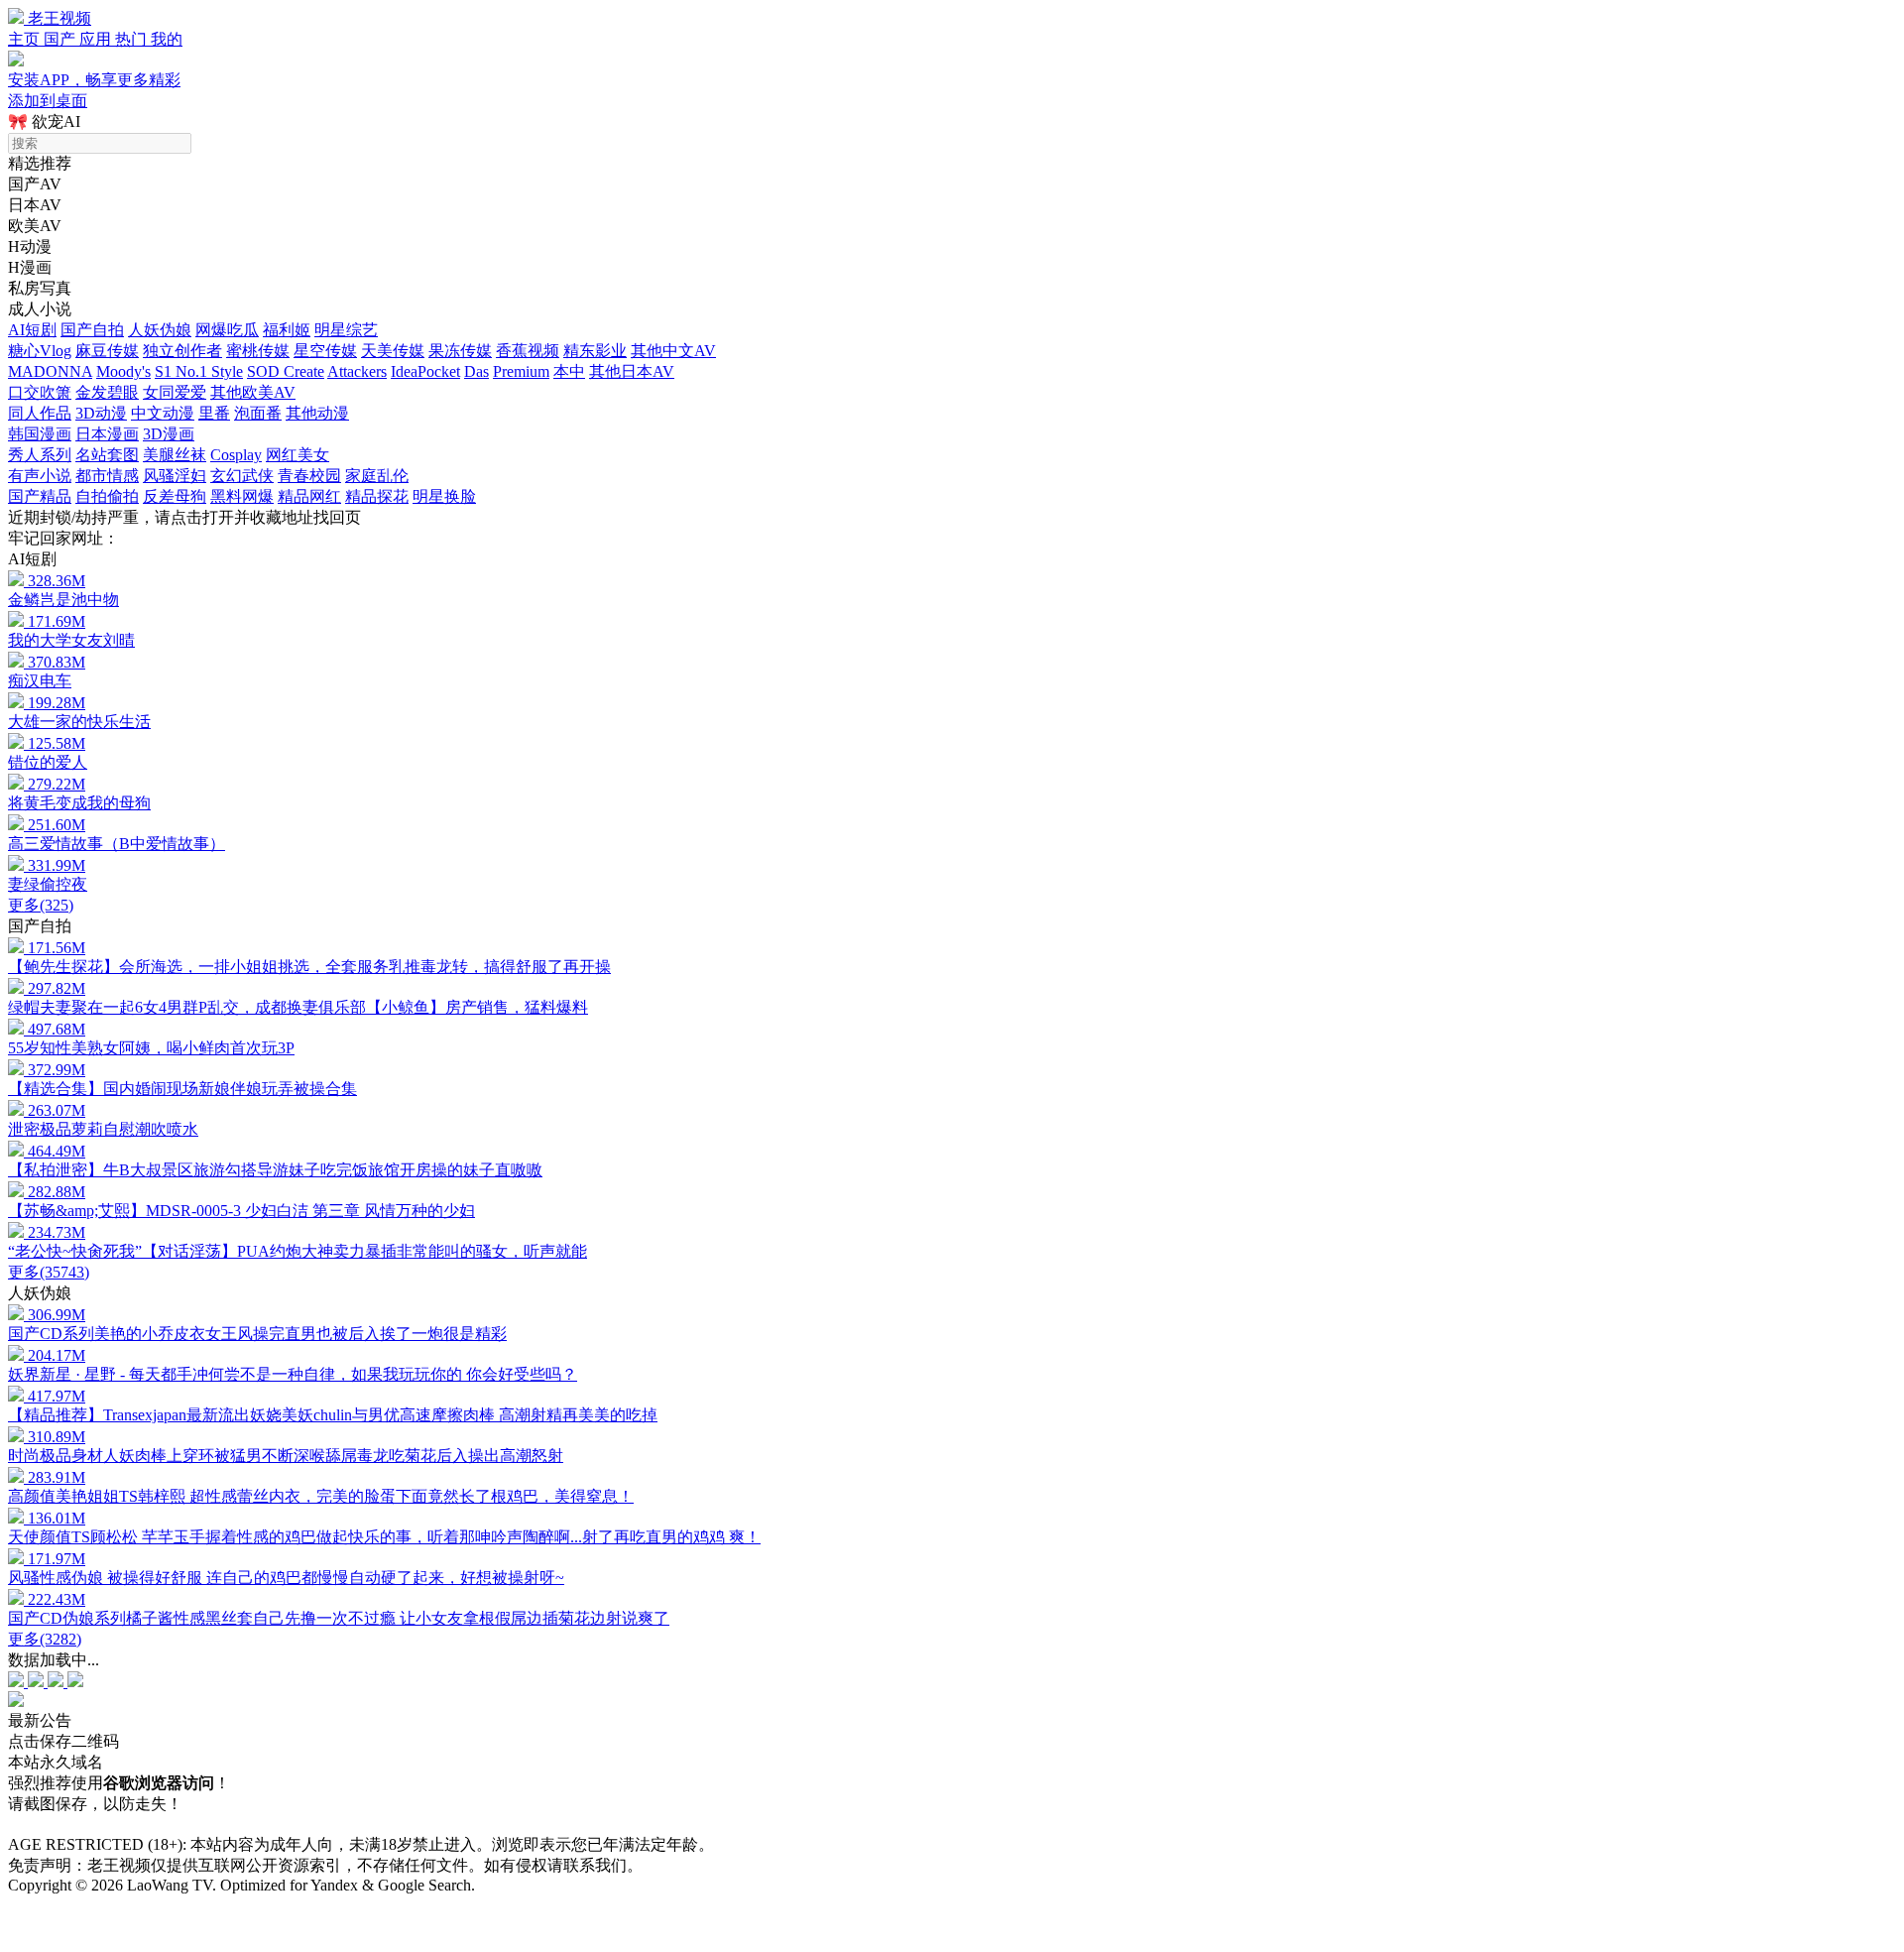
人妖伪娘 (160, 330)
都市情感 (107, 476)
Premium (521, 371)
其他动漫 (317, 413)
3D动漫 (101, 413)
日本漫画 (107, 434)
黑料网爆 (242, 496)
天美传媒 (393, 351)
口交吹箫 (40, 392)
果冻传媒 (460, 351)
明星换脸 (444, 496)
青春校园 (309, 476)
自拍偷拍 (107, 496)
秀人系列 (40, 455)
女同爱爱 (175, 392)
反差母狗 (175, 496)
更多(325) (41, 905)
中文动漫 (163, 413)
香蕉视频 (528, 351)
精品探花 (377, 496)
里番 (214, 413)
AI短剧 (32, 330)
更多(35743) (49, 1272)
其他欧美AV (253, 392)
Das (476, 371)
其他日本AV (632, 371)
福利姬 (287, 330)
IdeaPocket (425, 371)
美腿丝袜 (175, 455)
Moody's (123, 371)
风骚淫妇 (175, 476)
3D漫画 (169, 434)
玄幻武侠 (242, 476)
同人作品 (40, 413)
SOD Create (286, 371)
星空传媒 (325, 351)
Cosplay (236, 455)
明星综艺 (346, 330)
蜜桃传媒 (258, 351)
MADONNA (50, 371)
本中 (569, 371)
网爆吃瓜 (227, 330)
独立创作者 (182, 351)
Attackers (357, 371)
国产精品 (40, 496)
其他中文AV (673, 351)
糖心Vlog (40, 351)
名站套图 (107, 455)
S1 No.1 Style (199, 371)
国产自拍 (92, 330)
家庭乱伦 (377, 476)
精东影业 (595, 351)
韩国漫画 (40, 434)
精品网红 (309, 496)
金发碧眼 (107, 392)
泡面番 (258, 413)
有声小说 (40, 476)
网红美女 (297, 455)
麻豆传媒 (107, 351)
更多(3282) (45, 1639)
